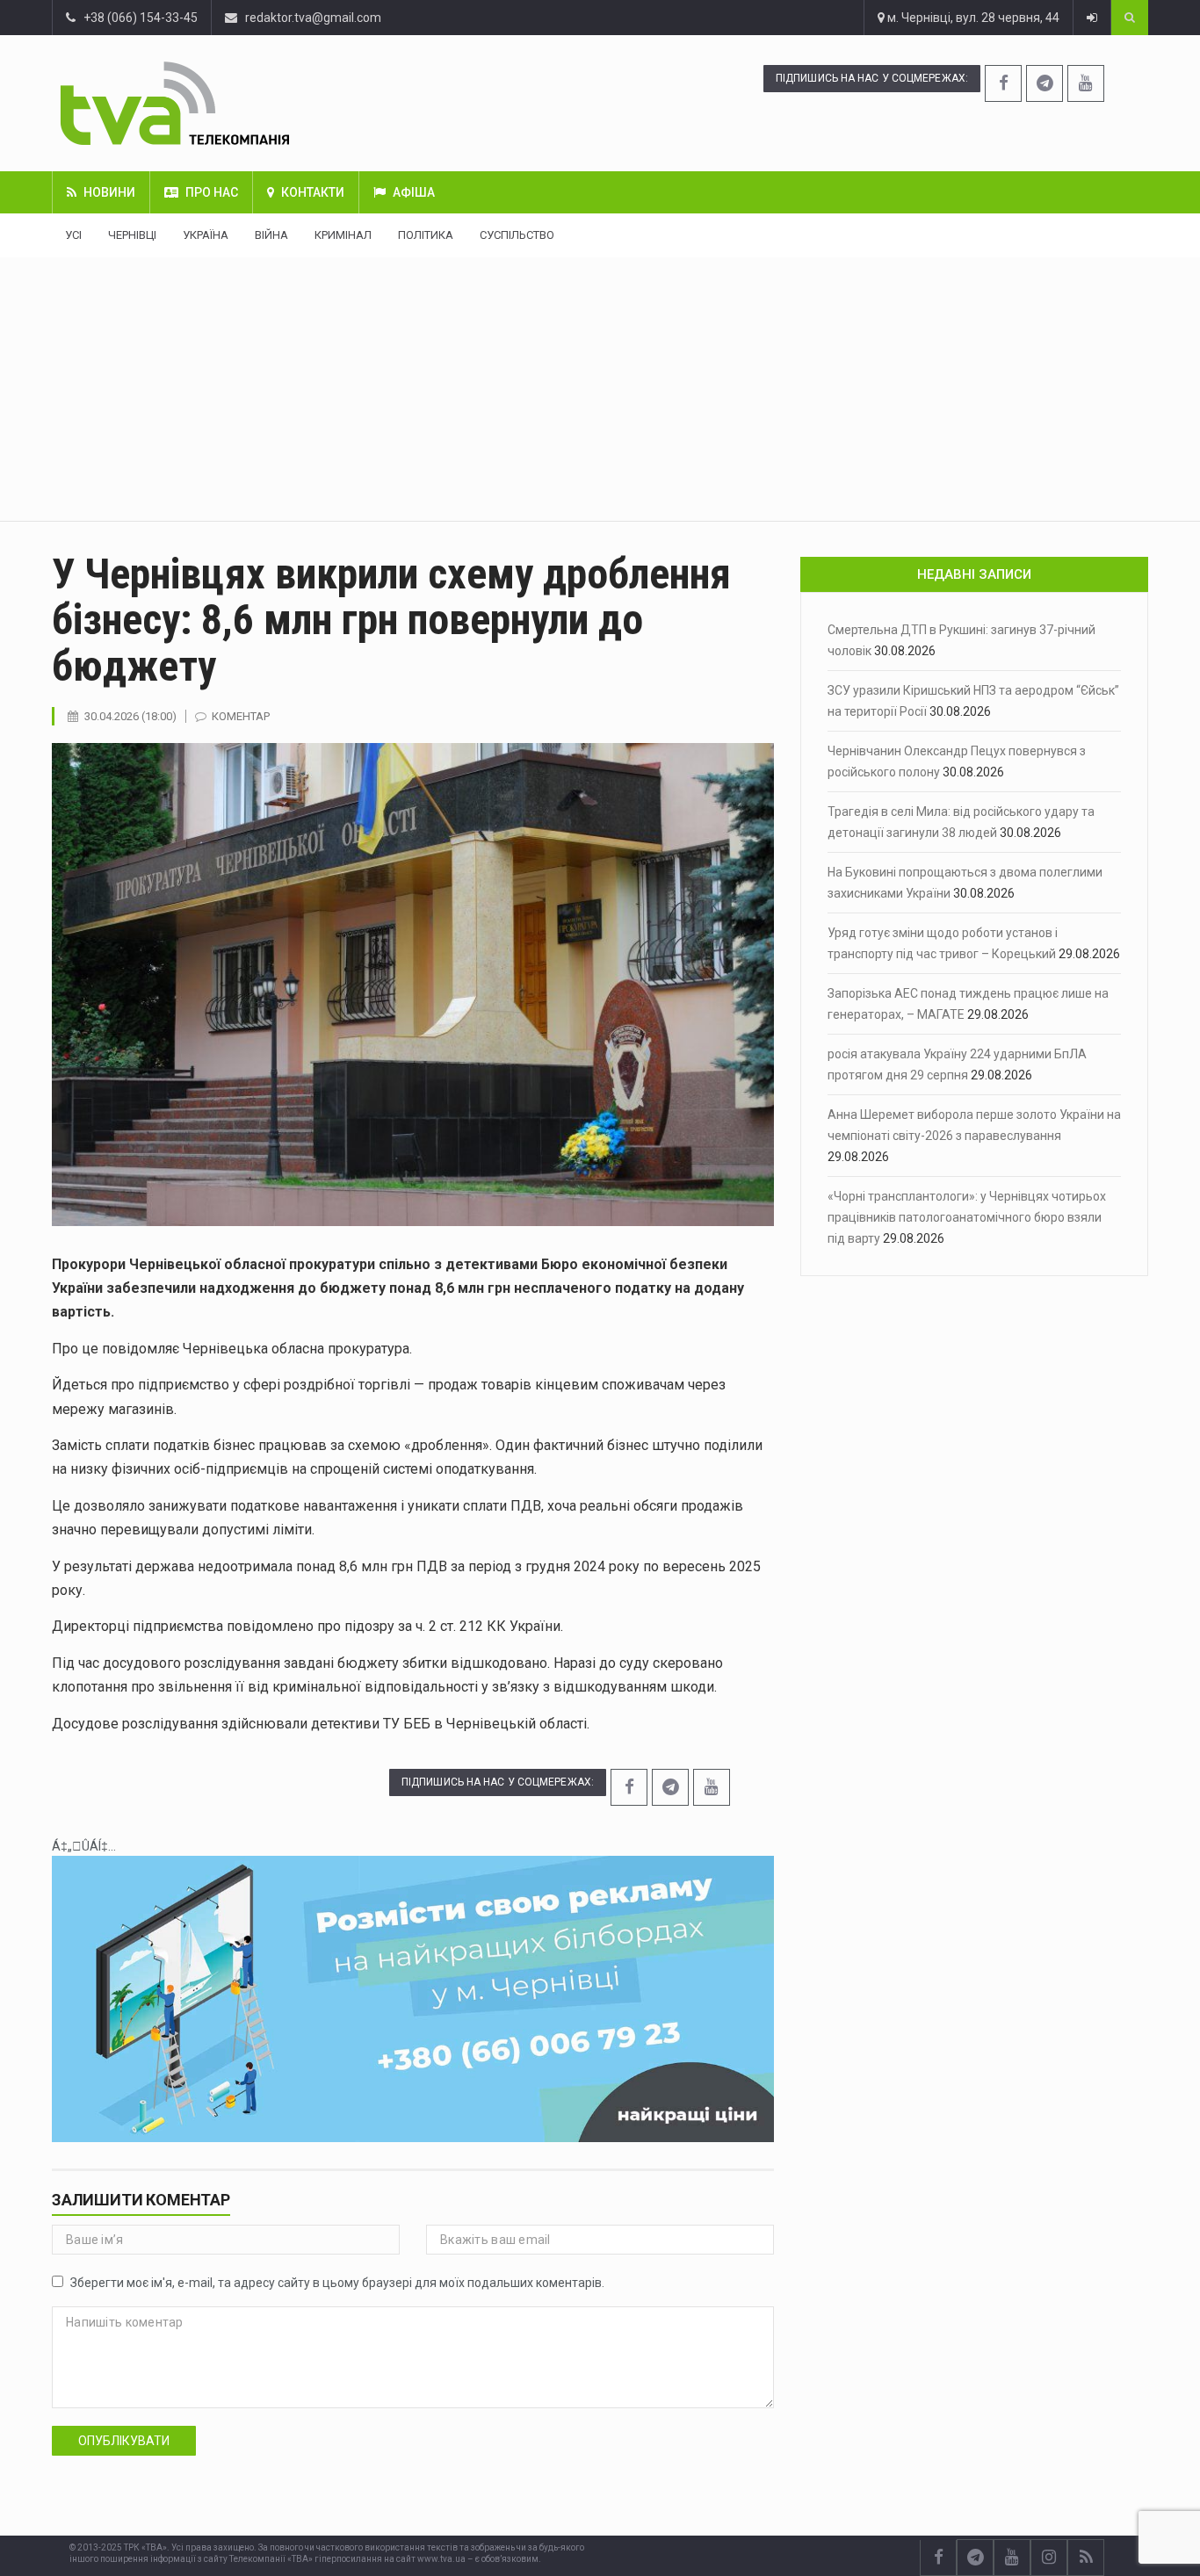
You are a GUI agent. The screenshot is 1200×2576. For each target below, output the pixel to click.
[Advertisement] (600, 389)
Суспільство (517, 235)
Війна (271, 235)
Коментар (241, 716)
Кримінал (343, 235)
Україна (206, 235)
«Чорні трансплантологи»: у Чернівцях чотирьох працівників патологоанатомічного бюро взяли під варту (967, 1217)
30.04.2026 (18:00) (130, 716)
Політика (426, 235)
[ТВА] (266, 103)
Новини (109, 192)
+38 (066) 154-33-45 (137, 18)
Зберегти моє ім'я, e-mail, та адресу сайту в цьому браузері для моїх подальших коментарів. (337, 2283)
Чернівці (132, 235)
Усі (73, 235)
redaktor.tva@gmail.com (313, 18)
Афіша (414, 192)
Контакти (313, 192)
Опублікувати (124, 2441)
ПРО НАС (212, 192)
